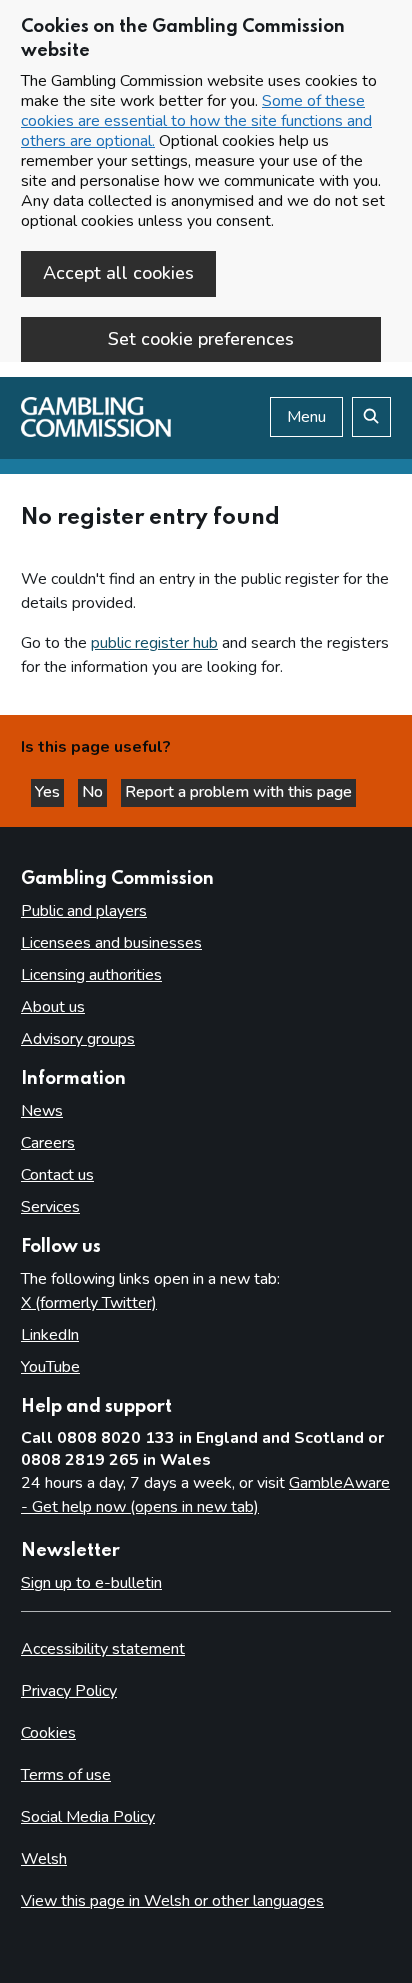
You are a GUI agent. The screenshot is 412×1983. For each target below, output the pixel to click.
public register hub (154, 643)
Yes (49, 792)
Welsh (44, 1859)
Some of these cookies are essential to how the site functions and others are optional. (196, 121)
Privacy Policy (69, 1691)
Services (50, 1207)
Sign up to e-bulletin (91, 1583)
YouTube (50, 1367)
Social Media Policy (88, 1817)
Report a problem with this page (238, 792)
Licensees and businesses (111, 943)
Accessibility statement (103, 1649)
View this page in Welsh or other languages (172, 1901)
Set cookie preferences (201, 339)
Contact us (57, 1175)
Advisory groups (78, 1039)
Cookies (48, 1733)
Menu (306, 417)
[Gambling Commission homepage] (96, 432)
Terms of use (66, 1775)
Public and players (84, 911)
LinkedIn (50, 1335)
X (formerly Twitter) (89, 1303)
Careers (48, 1143)
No (94, 792)
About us (53, 1007)
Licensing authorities (91, 975)
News (42, 1111)
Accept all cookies (118, 273)
